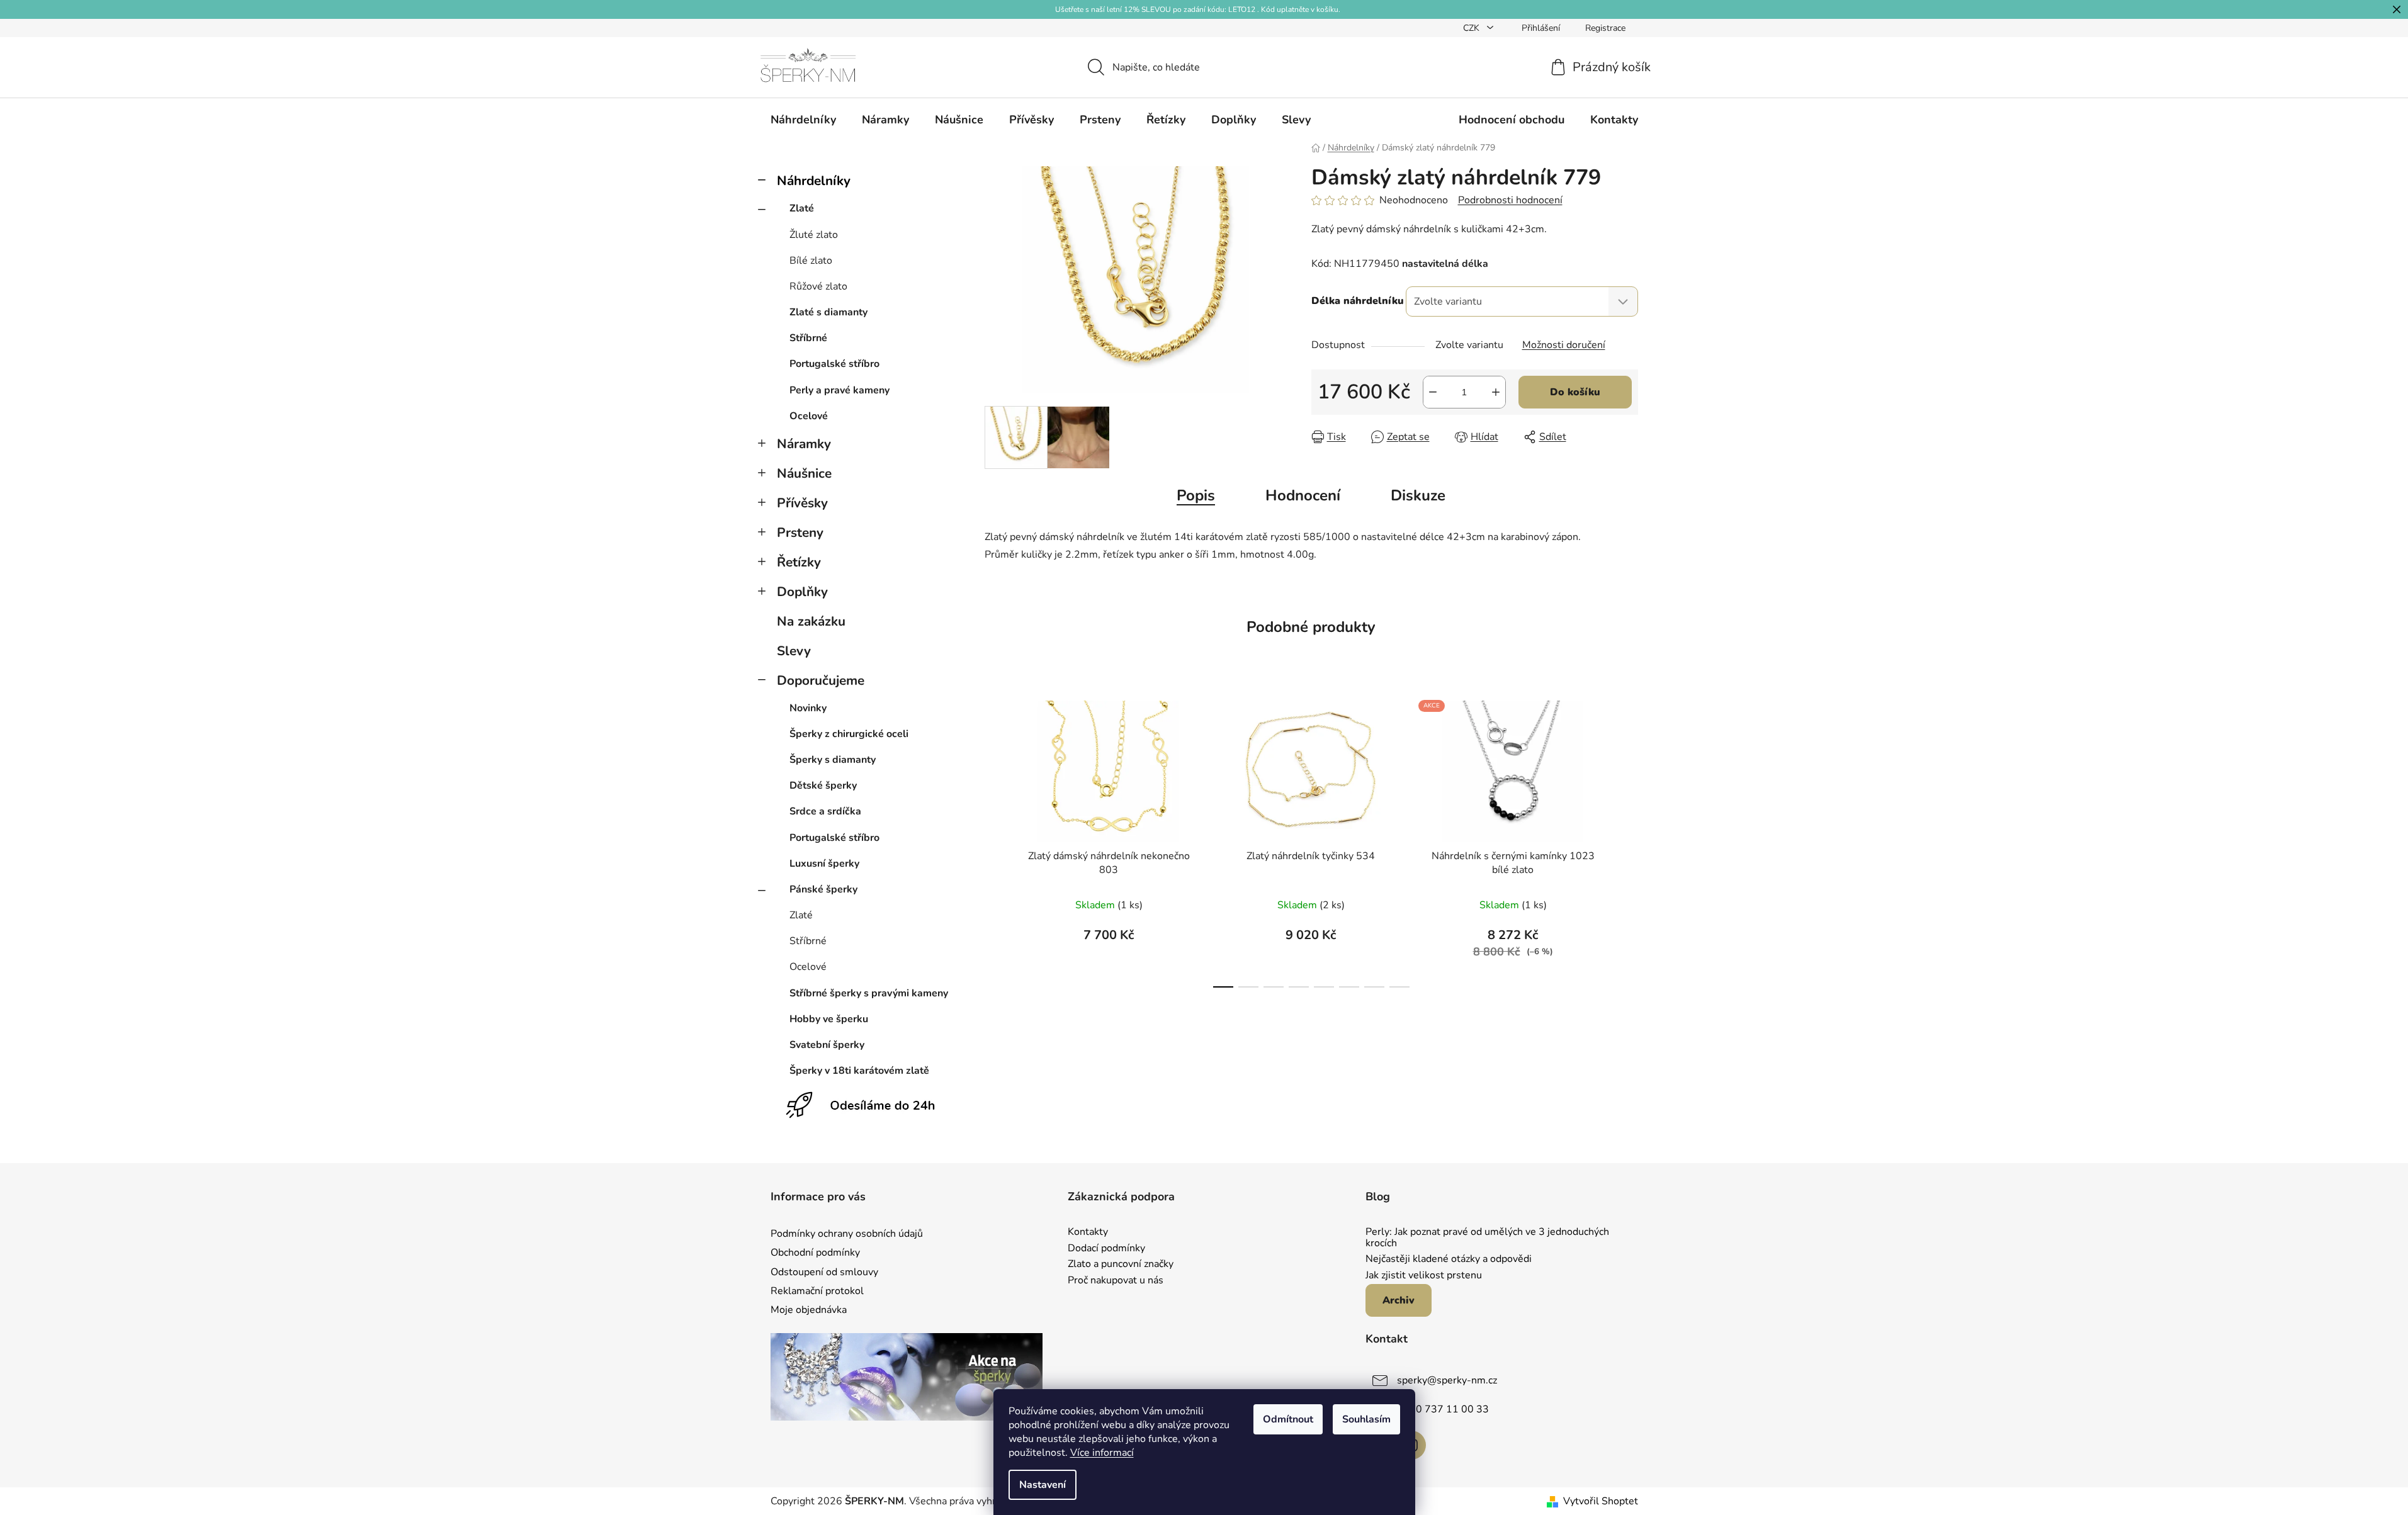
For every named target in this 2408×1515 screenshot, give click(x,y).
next (1628, 840)
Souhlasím (1366, 1419)
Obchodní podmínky (815, 1253)
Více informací (1102, 1453)
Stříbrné (808, 338)
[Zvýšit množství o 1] (1496, 392)
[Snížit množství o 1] (1433, 392)
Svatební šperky (827, 1045)
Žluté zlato (814, 235)
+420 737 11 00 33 (1443, 1409)
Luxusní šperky (824, 864)
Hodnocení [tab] (1303, 495)
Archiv (1399, 1300)
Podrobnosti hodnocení (1510, 200)
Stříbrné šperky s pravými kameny (869, 993)
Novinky (808, 708)
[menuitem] (803, 120)
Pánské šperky (823, 889)
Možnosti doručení (1564, 345)
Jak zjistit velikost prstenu (1424, 1276)
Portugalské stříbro (834, 364)
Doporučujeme (821, 680)
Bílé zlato (811, 261)
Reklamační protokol (817, 1291)
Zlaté (802, 208)
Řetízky (799, 562)
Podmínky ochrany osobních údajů (847, 1234)
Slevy (794, 651)
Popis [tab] (1196, 495)
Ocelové (809, 416)
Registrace (1605, 28)
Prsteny (800, 532)
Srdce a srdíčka (825, 811)
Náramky (804, 444)
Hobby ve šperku (829, 1019)
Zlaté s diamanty (828, 312)
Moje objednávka (809, 1310)
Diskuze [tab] (1418, 495)
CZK (1472, 28)
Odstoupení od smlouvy (824, 1272)
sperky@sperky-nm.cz (1447, 1380)
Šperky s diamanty (833, 760)
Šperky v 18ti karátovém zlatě (859, 1071)
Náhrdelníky (814, 181)
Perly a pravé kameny (839, 390)
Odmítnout (1288, 1419)
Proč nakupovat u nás (1116, 1281)
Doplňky (802, 592)
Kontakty (1088, 1232)
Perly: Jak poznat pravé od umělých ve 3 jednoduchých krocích (1487, 1238)
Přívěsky (802, 503)
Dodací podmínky (1106, 1249)
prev (995, 840)
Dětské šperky (823, 786)
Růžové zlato (818, 286)
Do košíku (1575, 392)
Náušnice (804, 473)
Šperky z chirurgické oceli (849, 734)
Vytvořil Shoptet (1601, 1501)
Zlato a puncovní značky (1121, 1264)
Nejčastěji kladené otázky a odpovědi (1449, 1259)
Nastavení (1043, 1485)
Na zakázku (811, 621)
